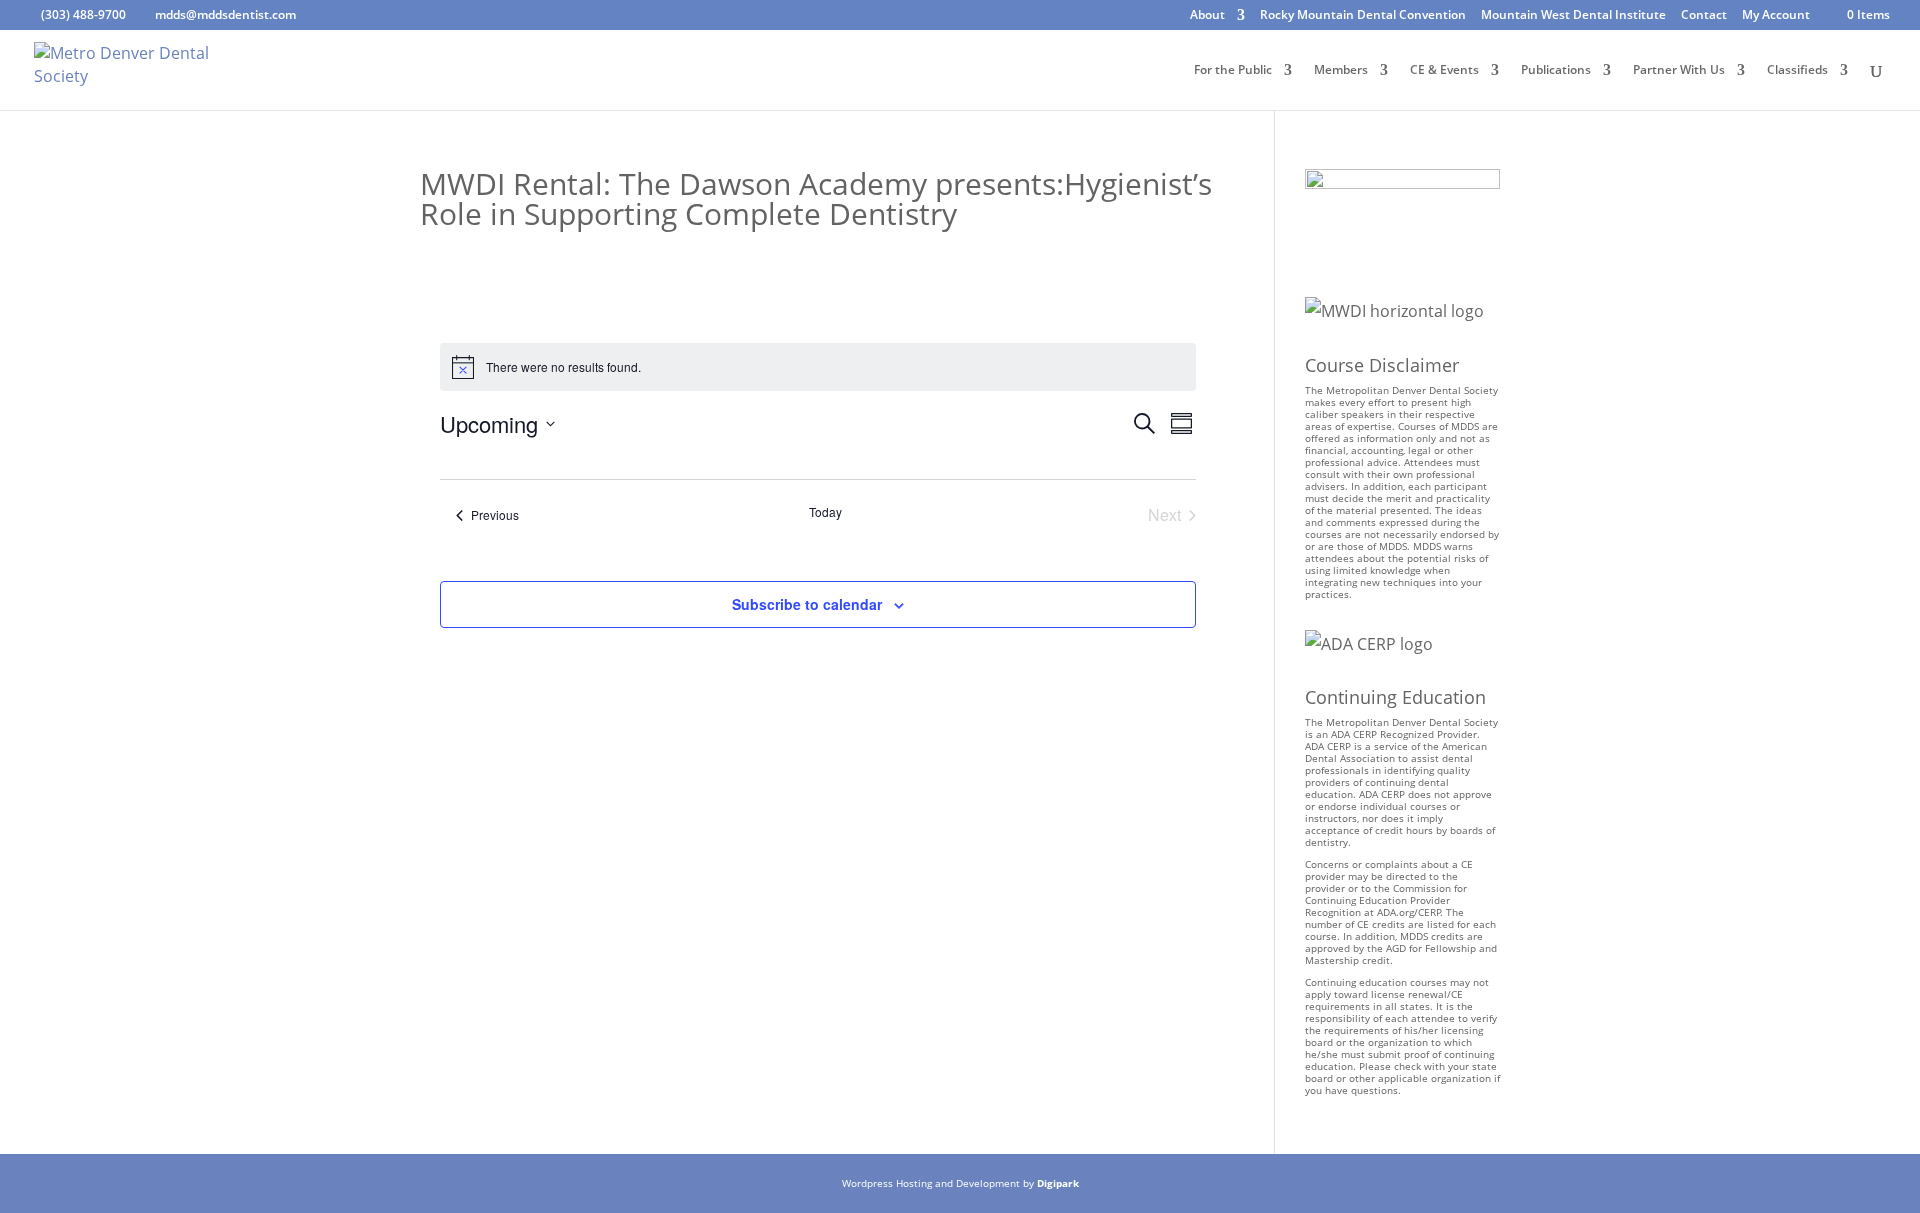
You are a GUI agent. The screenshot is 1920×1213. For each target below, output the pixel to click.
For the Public (1233, 70)
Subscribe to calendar (807, 604)
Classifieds (1797, 70)
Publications (1556, 70)
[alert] (818, 367)
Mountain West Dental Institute (1573, 16)
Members (1341, 70)
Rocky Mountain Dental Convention (1363, 16)
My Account (1776, 16)
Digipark (1058, 1183)
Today (825, 512)
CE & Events (1444, 70)
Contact (1704, 16)
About (1207, 16)
